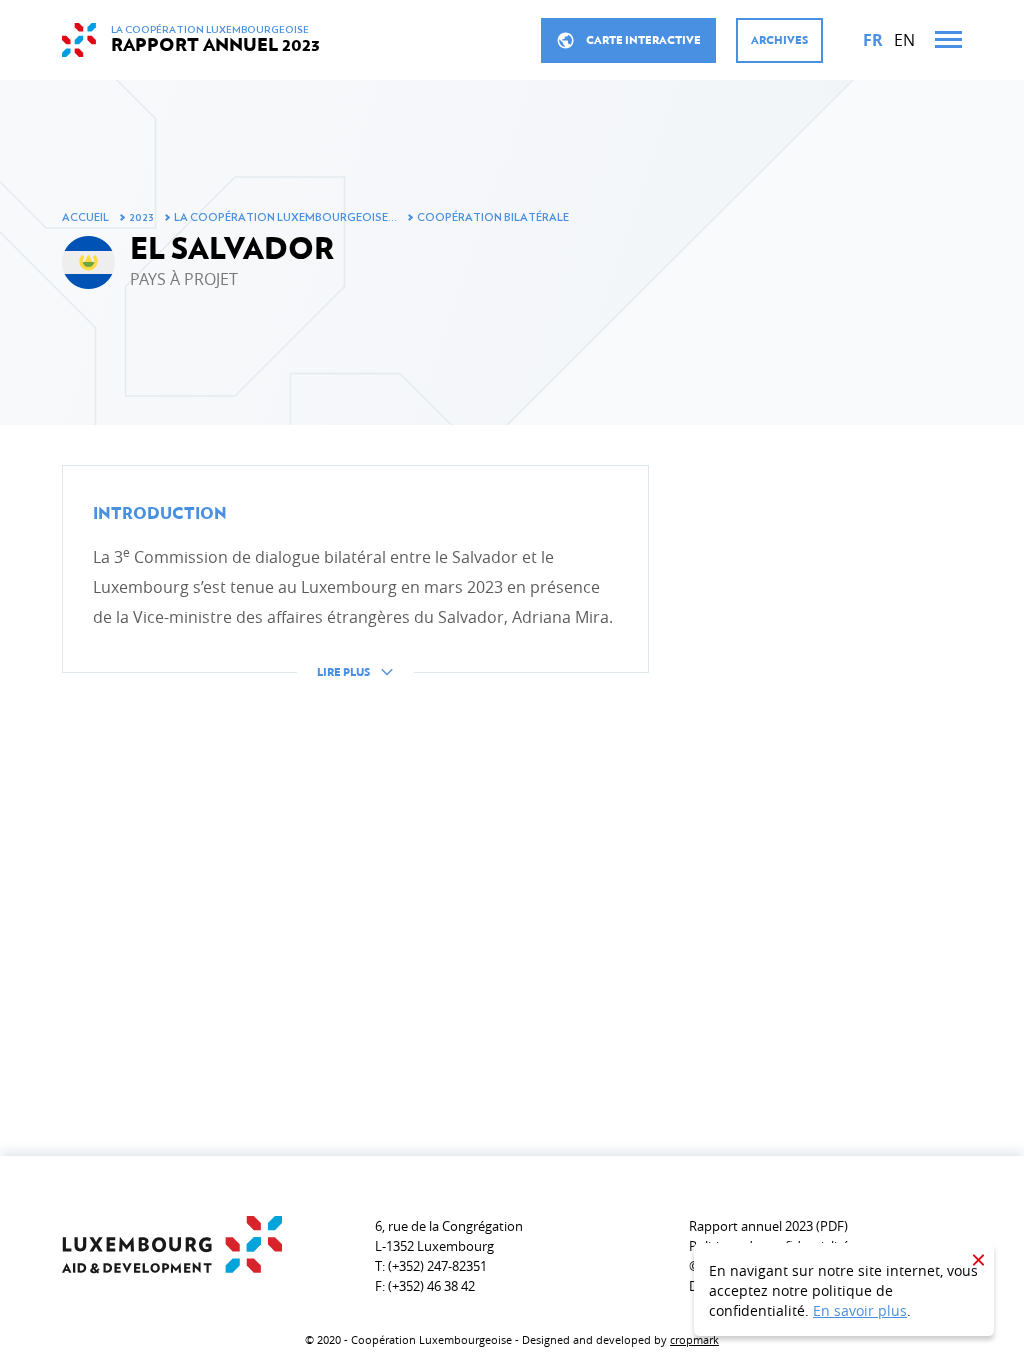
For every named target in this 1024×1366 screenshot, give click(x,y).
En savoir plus (860, 1310)
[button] (355, 587)
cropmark (694, 1339)
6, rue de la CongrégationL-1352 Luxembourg (449, 1236)
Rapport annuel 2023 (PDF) (768, 1226)
